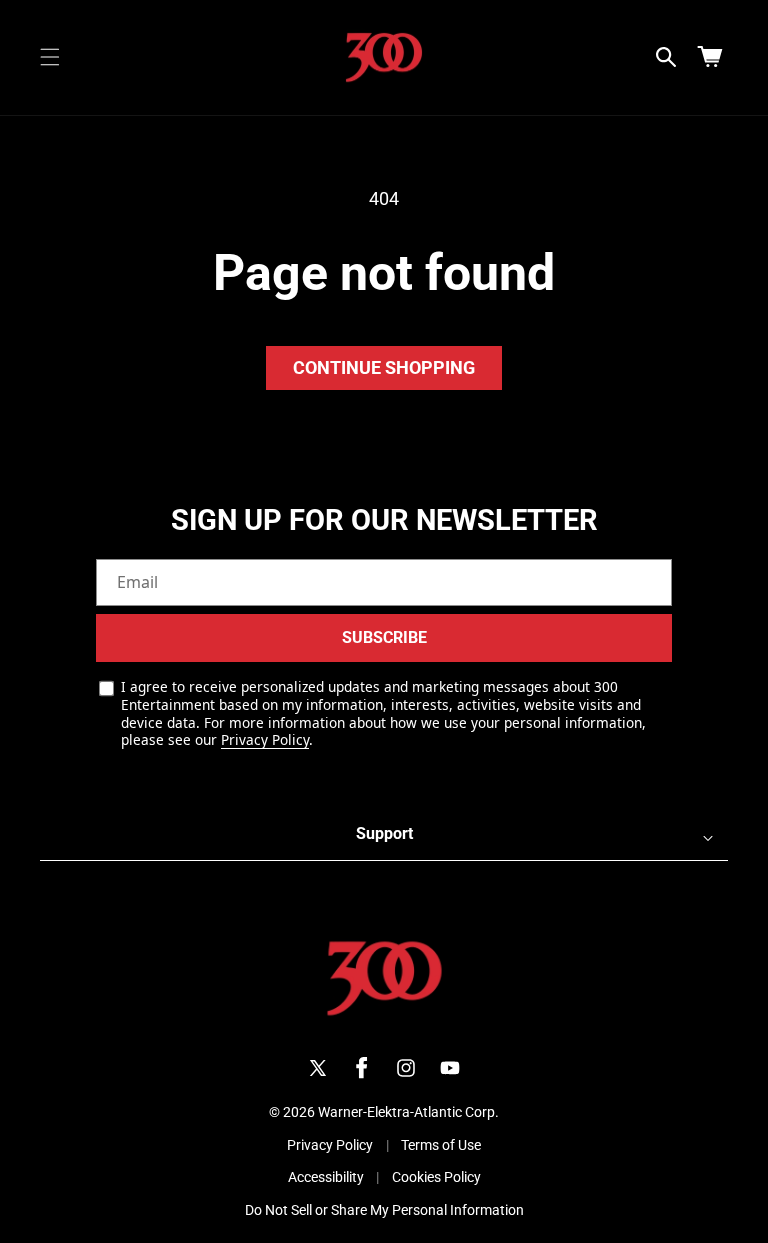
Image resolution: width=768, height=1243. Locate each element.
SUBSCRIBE (384, 637)
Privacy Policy (265, 739)
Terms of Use (441, 1145)
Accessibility (326, 1177)
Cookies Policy (436, 1177)
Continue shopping (384, 367)
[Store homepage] (384, 978)
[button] (50, 57)
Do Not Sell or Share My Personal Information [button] (384, 1210)
